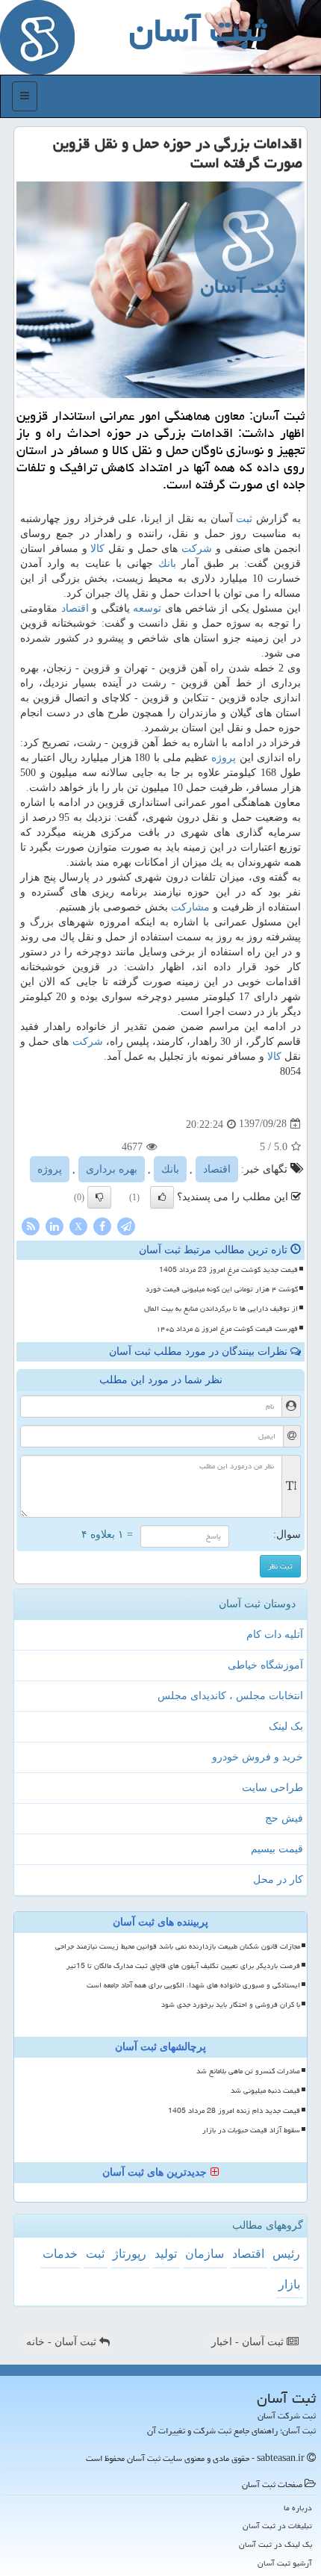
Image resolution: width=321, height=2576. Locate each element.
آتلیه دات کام (275, 1635)
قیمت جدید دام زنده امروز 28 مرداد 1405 (234, 2111)
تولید (166, 2254)
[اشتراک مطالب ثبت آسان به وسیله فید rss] (31, 1225)
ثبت (244, 519)
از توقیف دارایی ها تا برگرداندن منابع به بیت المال (221, 1309)
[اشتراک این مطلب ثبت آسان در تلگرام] (126, 1225)
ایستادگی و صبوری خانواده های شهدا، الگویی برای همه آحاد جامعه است (193, 1985)
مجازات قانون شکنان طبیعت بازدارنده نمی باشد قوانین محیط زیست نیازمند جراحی (178, 1946)
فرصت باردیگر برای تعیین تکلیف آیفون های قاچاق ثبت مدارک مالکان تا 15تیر (183, 1966)
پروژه (224, 758)
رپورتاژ (130, 2254)
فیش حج (284, 1818)
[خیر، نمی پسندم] (99, 1197)
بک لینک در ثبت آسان (275, 2544)
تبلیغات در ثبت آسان (277, 2526)
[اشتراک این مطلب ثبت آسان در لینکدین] (54, 1225)
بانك (167, 564)
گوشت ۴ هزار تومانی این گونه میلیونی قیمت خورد (222, 1289)
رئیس (286, 2254)
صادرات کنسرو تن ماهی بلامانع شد (248, 2071)
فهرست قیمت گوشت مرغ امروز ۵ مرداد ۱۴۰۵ (227, 1329)
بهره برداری (112, 1169)
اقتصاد (75, 608)
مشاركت (190, 907)
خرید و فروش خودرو (258, 1757)
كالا (97, 549)
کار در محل (278, 1880)
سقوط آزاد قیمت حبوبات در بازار (251, 2130)
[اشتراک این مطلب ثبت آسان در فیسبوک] (102, 1225)
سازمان (205, 2254)
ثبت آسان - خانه (63, 2342)
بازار (289, 2284)
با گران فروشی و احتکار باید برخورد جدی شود (231, 2005)
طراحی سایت (272, 1788)
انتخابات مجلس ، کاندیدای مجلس (230, 1696)
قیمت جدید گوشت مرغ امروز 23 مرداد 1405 (228, 1270)
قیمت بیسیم (277, 1849)
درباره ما (298, 2508)
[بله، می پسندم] (162, 1197)
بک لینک (286, 1726)
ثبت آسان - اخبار (249, 2342)
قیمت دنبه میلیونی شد (265, 2091)
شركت (197, 549)
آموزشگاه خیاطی (265, 1665)
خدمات (60, 2254)
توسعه (147, 608)
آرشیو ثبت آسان (285, 2563)
